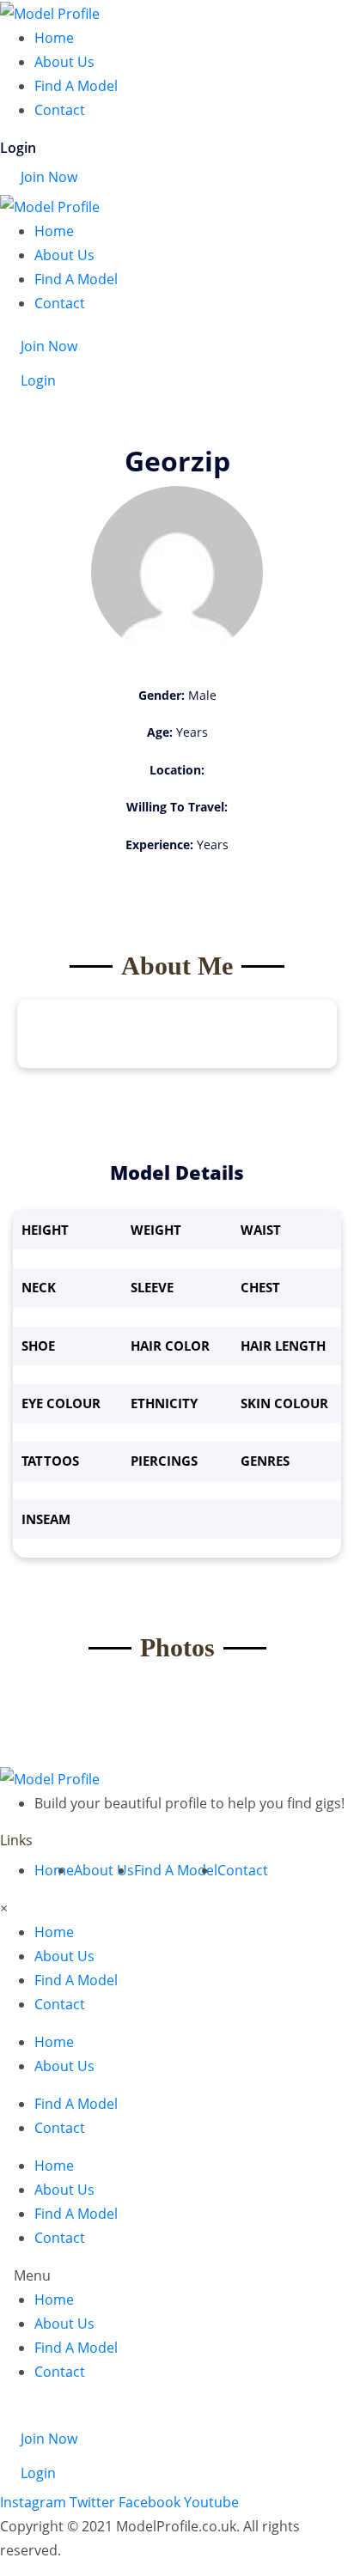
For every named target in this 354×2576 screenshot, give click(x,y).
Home (54, 38)
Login (18, 148)
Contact (60, 110)
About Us (64, 62)
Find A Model (76, 86)
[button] (177, 2275)
